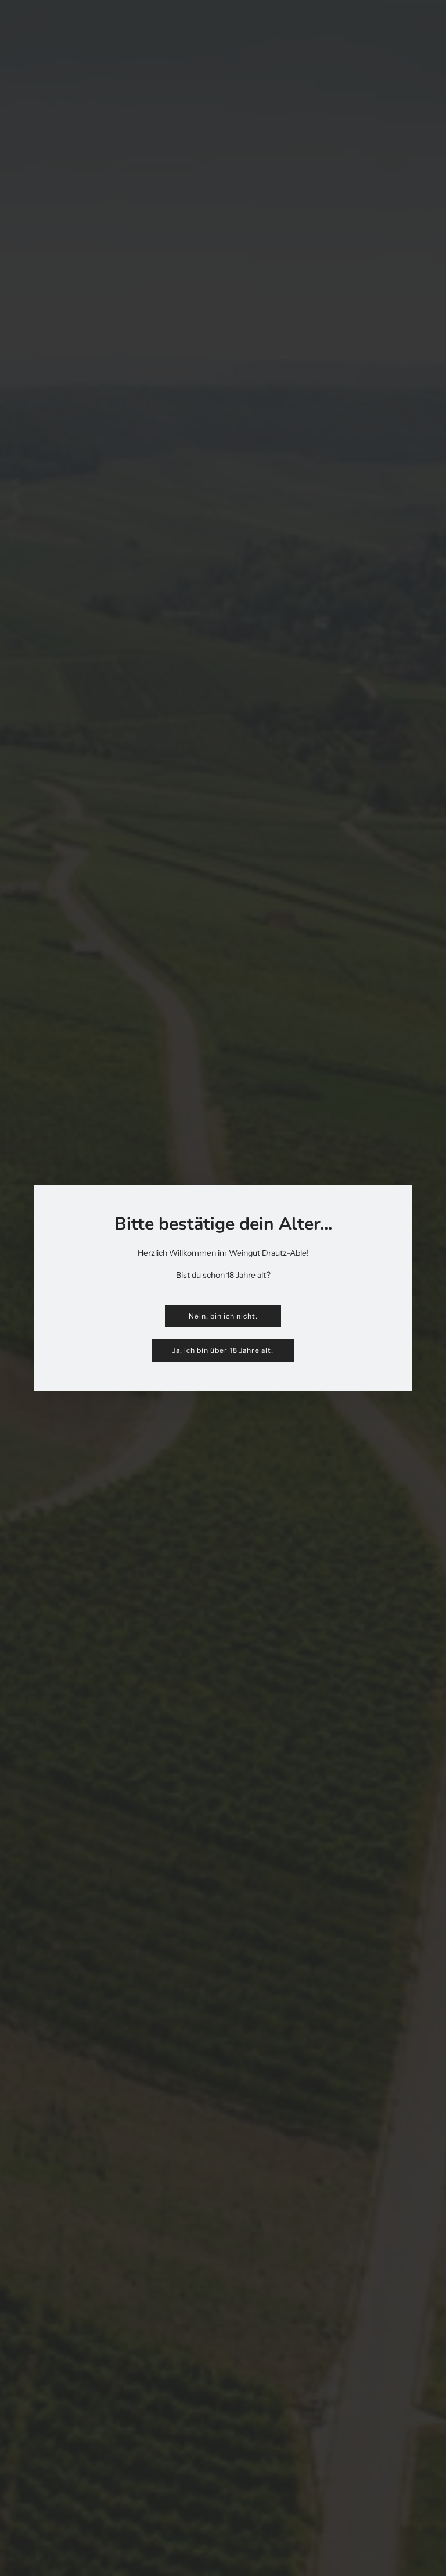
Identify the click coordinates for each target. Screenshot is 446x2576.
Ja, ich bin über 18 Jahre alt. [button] (223, 1350)
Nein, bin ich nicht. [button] (223, 1316)
